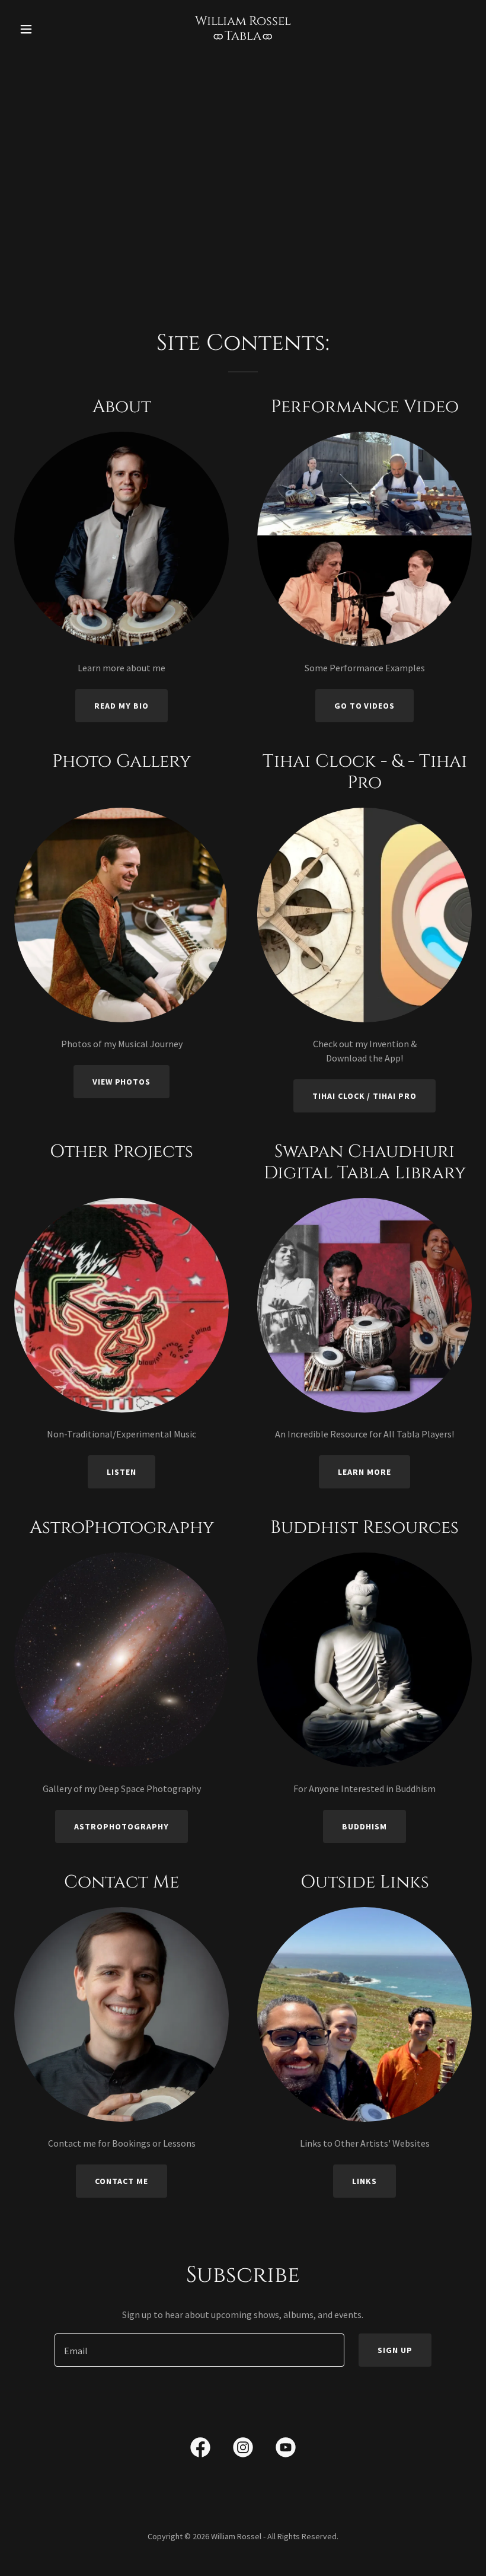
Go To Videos (365, 706)
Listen (121, 1472)
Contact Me (121, 2181)
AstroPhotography (121, 1826)
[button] (49, 29)
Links (364, 2181)
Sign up (395, 2350)
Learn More (364, 1472)
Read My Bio (121, 706)
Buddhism (364, 1826)
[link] (243, 36)
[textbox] (199, 2350)
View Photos (122, 1082)
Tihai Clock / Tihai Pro (365, 1096)
